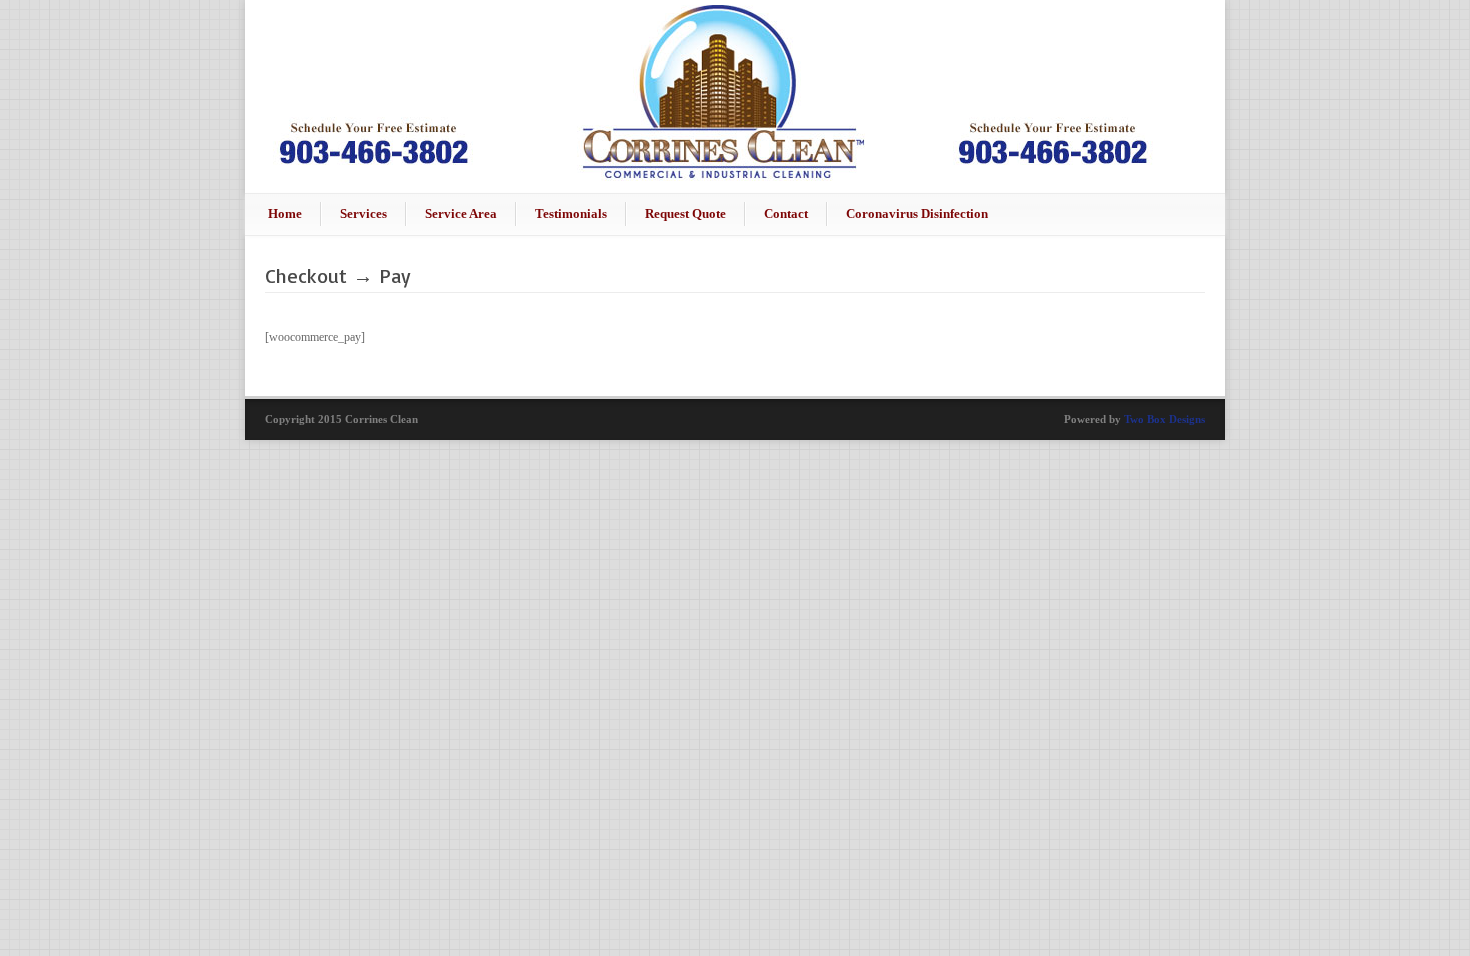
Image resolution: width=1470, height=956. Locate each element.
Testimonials (571, 213)
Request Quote (685, 213)
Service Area (461, 213)
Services (363, 213)
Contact (786, 213)
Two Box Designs (1164, 419)
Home (285, 213)
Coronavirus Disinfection (917, 213)
